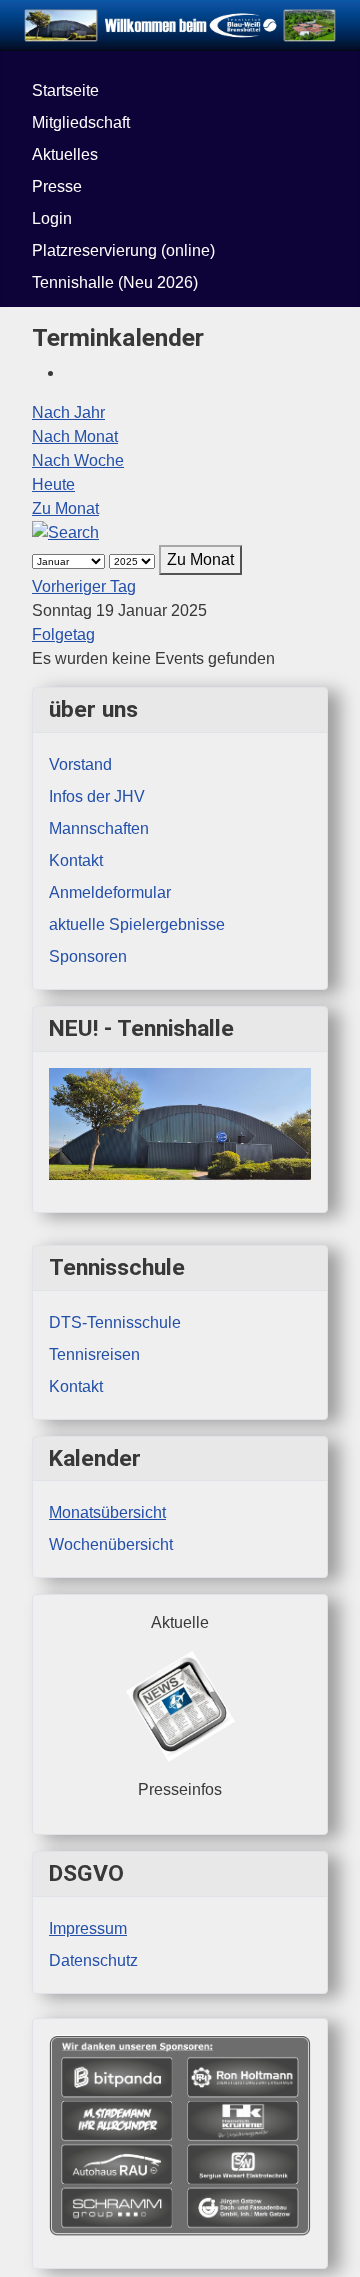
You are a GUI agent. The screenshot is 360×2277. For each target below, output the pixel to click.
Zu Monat (65, 508)
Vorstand (80, 764)
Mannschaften (99, 828)
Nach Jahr (68, 412)
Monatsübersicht (107, 1512)
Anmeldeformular (110, 892)
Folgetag (63, 634)
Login (52, 218)
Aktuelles (65, 154)
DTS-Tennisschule (115, 1322)
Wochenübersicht (111, 1544)
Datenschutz (93, 1960)
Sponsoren (88, 956)
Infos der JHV (97, 796)
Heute (53, 484)
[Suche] (65, 532)
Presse (57, 186)
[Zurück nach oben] (335, 2252)
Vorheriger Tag (84, 586)
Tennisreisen (94, 1354)
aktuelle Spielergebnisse (137, 924)
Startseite (65, 90)
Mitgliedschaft (81, 122)
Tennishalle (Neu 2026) (115, 282)
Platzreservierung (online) (123, 250)
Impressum (88, 1928)
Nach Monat (75, 436)
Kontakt (76, 1386)
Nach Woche (78, 460)
